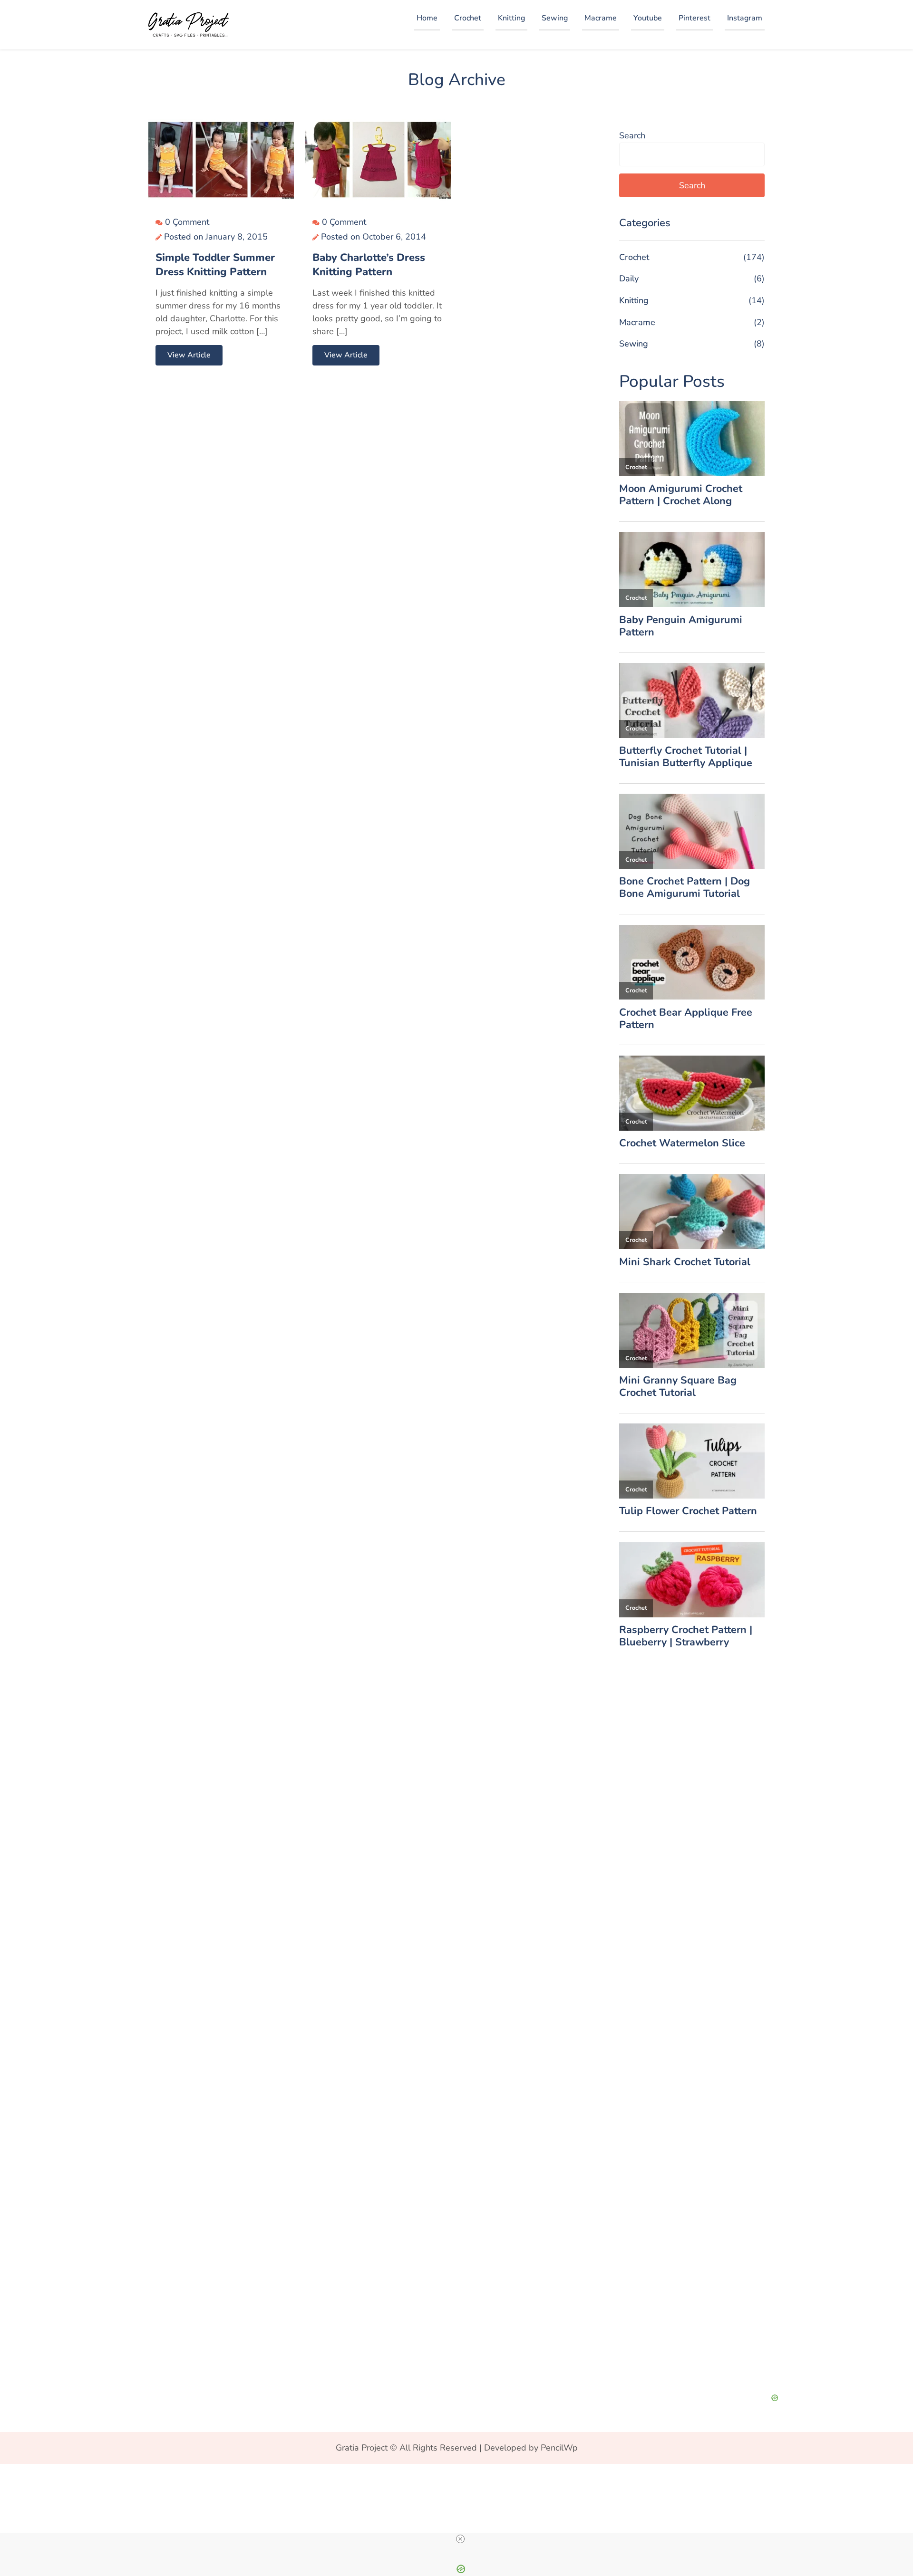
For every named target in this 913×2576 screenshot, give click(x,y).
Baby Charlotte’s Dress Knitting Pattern (369, 265)
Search (632, 135)
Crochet (468, 18)
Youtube (648, 18)
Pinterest (694, 18)
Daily (629, 279)
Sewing (555, 18)
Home (427, 18)
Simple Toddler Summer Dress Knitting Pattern (215, 265)
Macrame (601, 18)
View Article (189, 355)
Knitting (511, 18)
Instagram (745, 18)
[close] (460, 2539)
